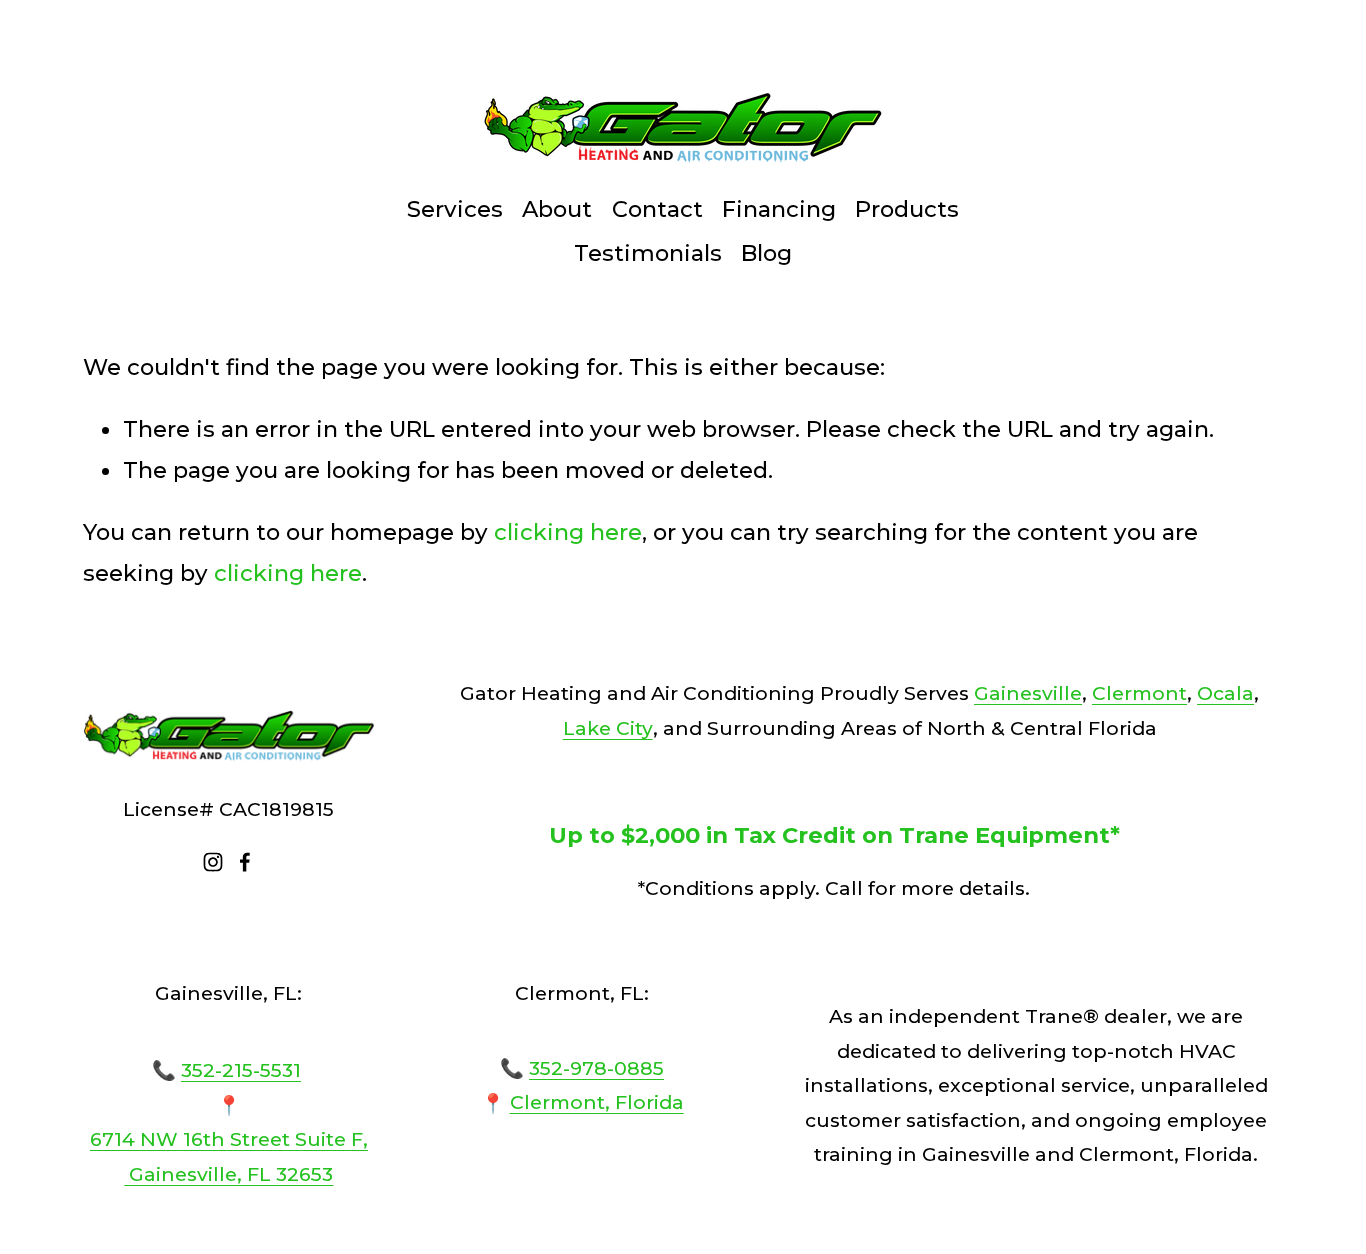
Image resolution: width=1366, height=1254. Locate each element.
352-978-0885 (596, 1068)
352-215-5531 (241, 1070)
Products (907, 209)
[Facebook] (245, 862)
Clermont (1139, 693)
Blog (766, 253)
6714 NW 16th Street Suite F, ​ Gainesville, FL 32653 (229, 1156)
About (557, 209)
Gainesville (1028, 693)
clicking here (568, 532)
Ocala (1225, 693)
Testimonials (648, 253)
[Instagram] (213, 862)
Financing (779, 209)
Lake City (608, 728)
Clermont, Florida (597, 1103)
